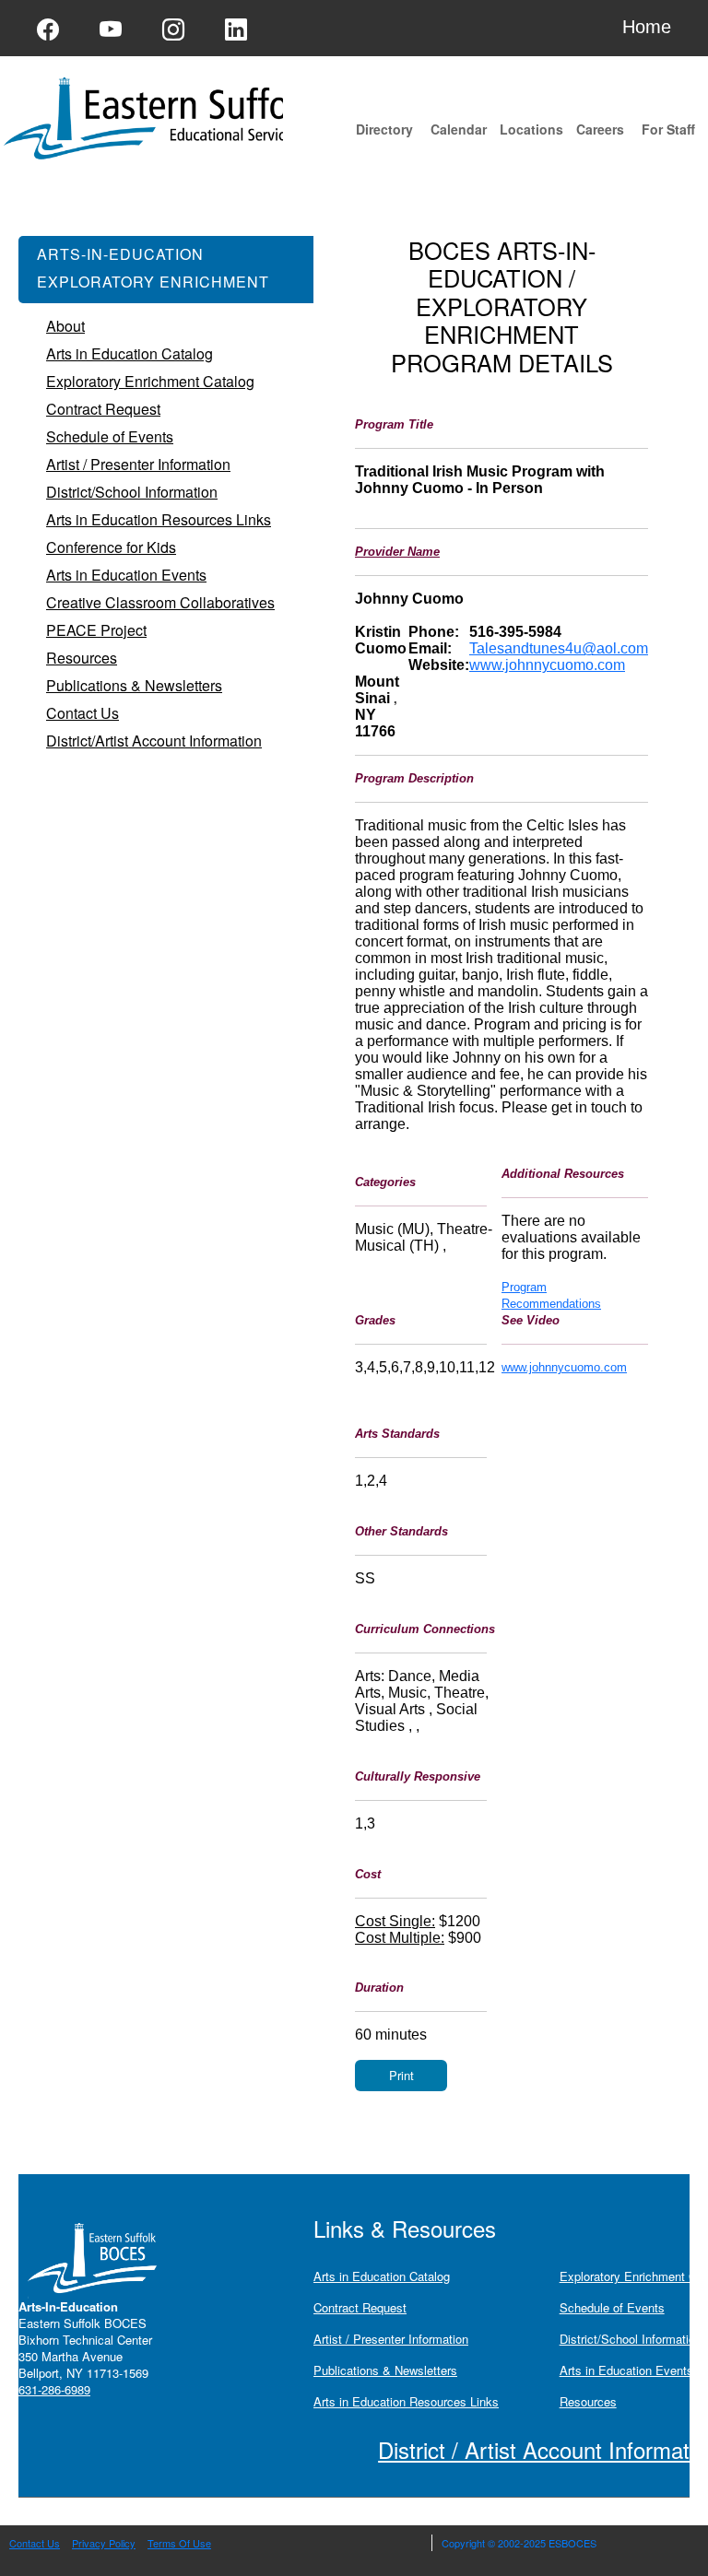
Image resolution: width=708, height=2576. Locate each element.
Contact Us (35, 2543)
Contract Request (360, 2307)
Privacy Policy (104, 2543)
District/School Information (631, 2339)
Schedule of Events (612, 2307)
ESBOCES (572, 2543)
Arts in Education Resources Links (406, 2401)
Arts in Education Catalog (382, 2276)
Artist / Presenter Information (391, 2339)
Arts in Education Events (626, 2370)
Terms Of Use (179, 2543)
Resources (588, 2401)
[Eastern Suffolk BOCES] (221, 117)
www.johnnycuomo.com (547, 665)
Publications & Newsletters (385, 2370)
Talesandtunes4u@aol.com (559, 648)
